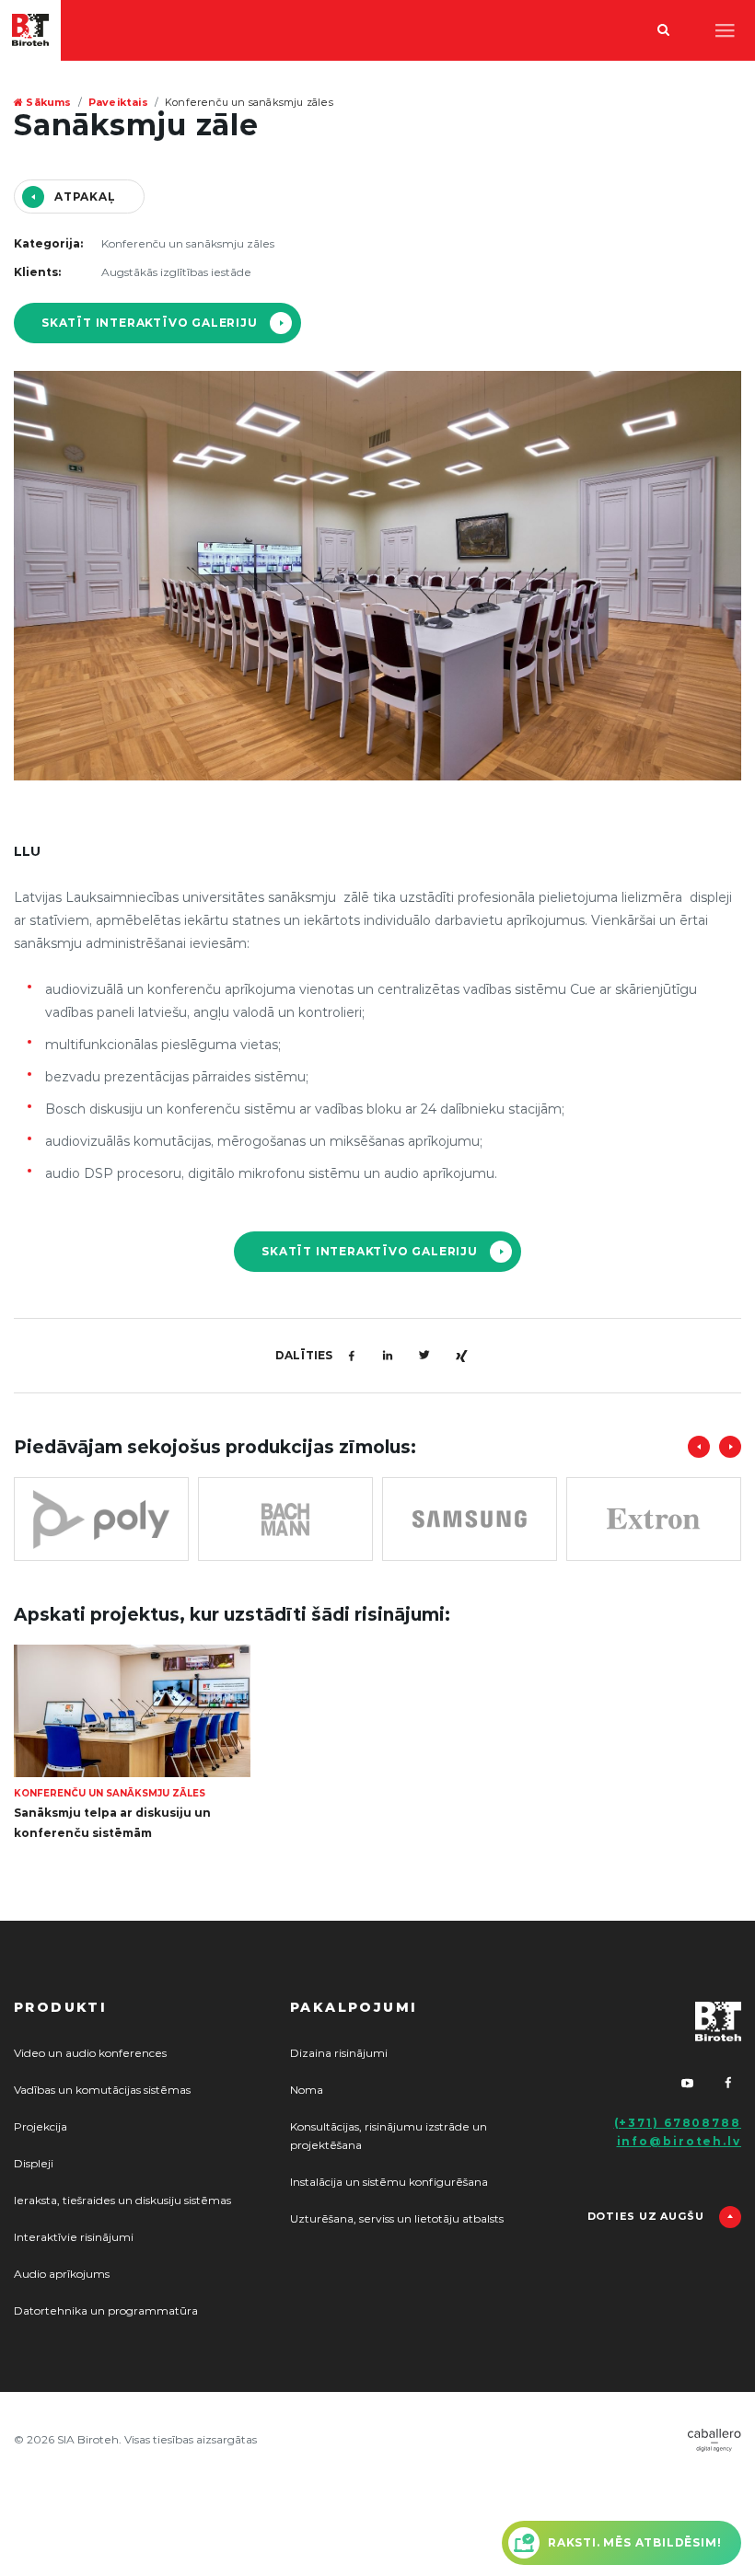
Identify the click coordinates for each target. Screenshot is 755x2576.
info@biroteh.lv (679, 2142)
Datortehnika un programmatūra (106, 2311)
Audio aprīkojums (62, 2274)
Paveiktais (118, 103)
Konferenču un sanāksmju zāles (249, 103)
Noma (307, 2090)
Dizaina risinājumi (339, 2053)
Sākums (47, 103)
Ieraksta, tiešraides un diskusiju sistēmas (122, 2201)
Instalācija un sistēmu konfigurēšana (389, 2182)
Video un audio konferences (90, 2053)
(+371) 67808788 (678, 2123)
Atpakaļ (85, 197)
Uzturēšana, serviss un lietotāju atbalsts (397, 2219)
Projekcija (41, 2127)
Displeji (34, 2164)
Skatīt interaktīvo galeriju (150, 323)
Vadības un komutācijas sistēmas (102, 2090)
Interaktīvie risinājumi (74, 2237)
